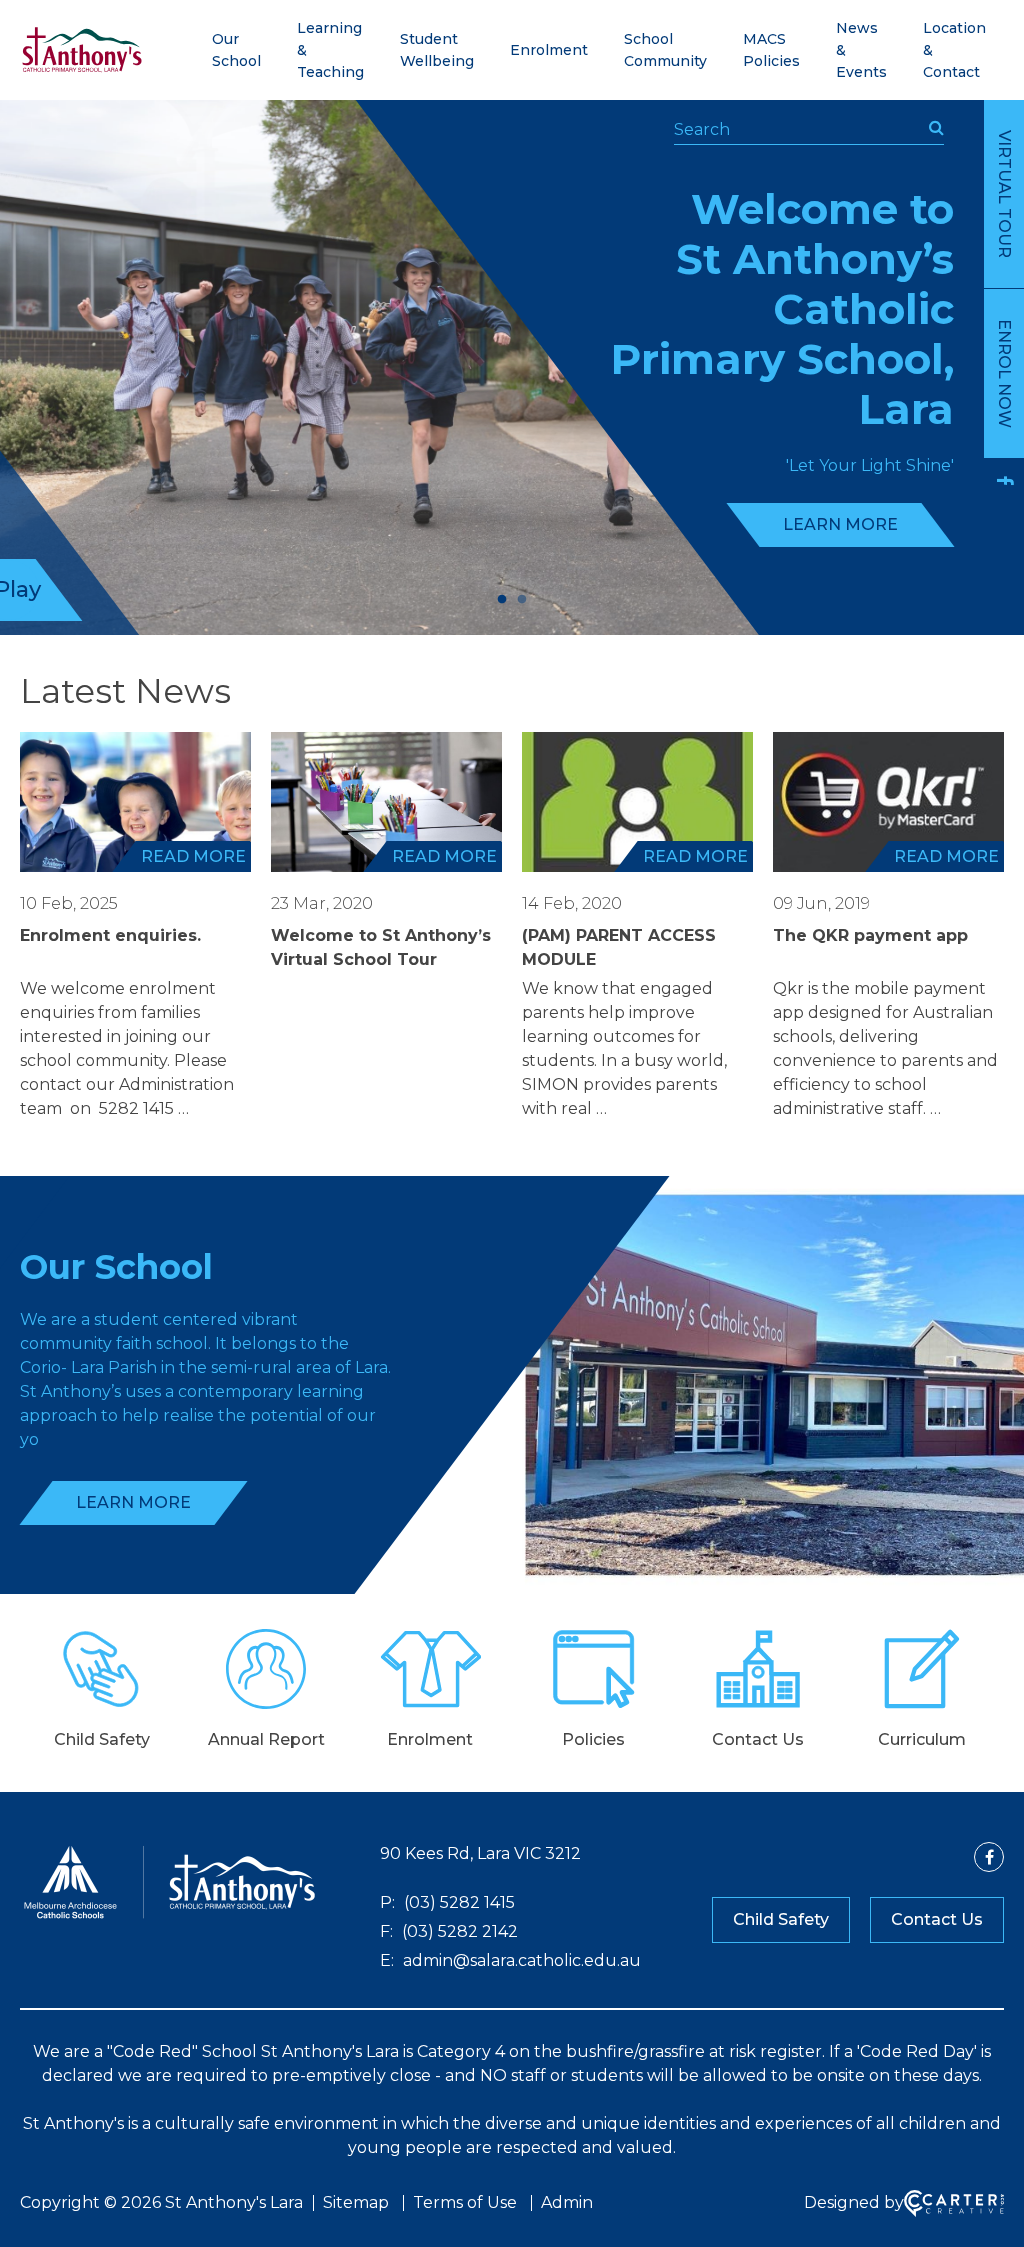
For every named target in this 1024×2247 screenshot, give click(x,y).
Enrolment (549, 50)
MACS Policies (771, 50)
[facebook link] (1004, 480)
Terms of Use (465, 2202)
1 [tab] (502, 600)
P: (387, 1902)
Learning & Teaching (330, 50)
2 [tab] (522, 600)
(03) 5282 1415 (457, 1902)
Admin (567, 2202)
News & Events (861, 50)
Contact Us (937, 1919)
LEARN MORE (840, 524)
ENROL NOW (1004, 373)
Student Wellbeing (437, 50)
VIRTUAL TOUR (1004, 194)
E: (387, 1960)
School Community (665, 50)
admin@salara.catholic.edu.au (520, 1960)
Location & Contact (954, 50)
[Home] (170, 1916)
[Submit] (936, 128)
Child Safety (781, 1919)
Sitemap (356, 2202)
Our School (236, 50)
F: (386, 1931)
